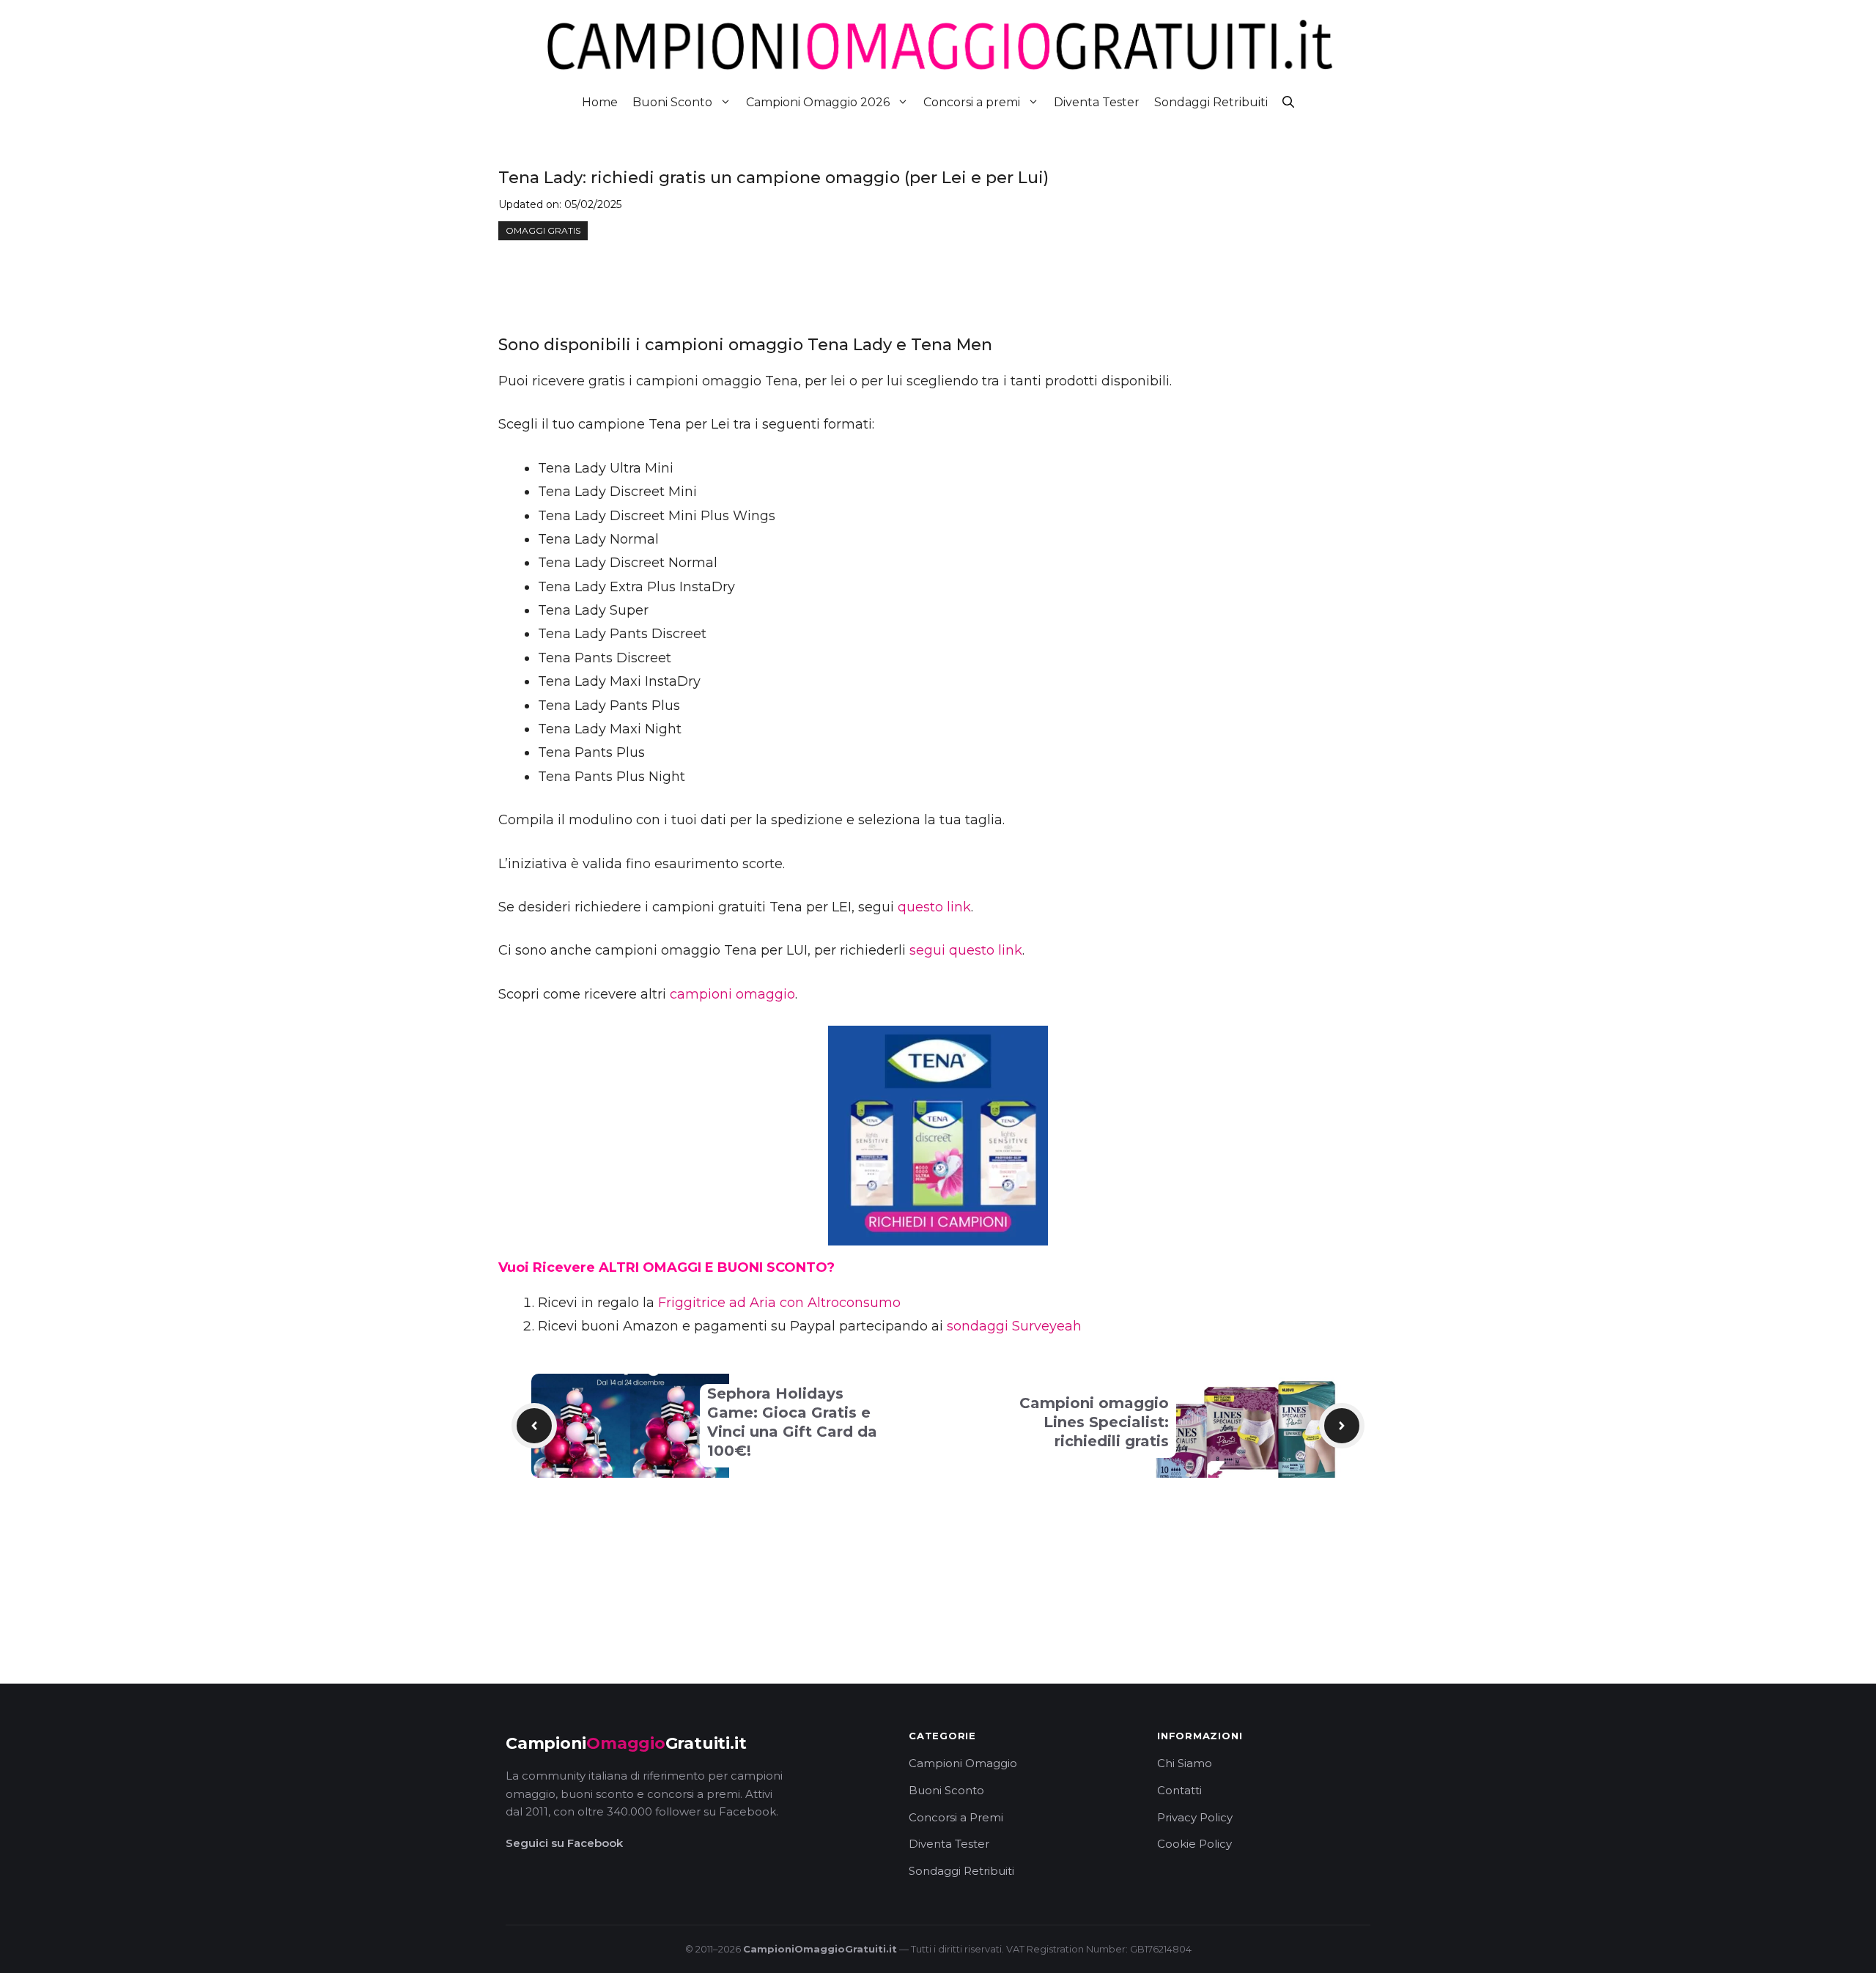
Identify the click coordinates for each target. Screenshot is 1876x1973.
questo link (934, 907)
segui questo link (966, 950)
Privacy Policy (1195, 1817)
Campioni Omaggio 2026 (818, 102)
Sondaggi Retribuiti (1211, 102)
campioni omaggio (732, 994)
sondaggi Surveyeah (1014, 1326)
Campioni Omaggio (963, 1763)
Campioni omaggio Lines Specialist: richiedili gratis (1094, 1422)
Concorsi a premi (972, 102)
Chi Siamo (1185, 1763)
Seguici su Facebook (564, 1843)
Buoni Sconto (672, 102)
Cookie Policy (1194, 1844)
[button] (1288, 102)
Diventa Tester (1097, 102)
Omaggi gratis (543, 230)
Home (600, 102)
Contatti (1179, 1790)
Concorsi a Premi (956, 1817)
